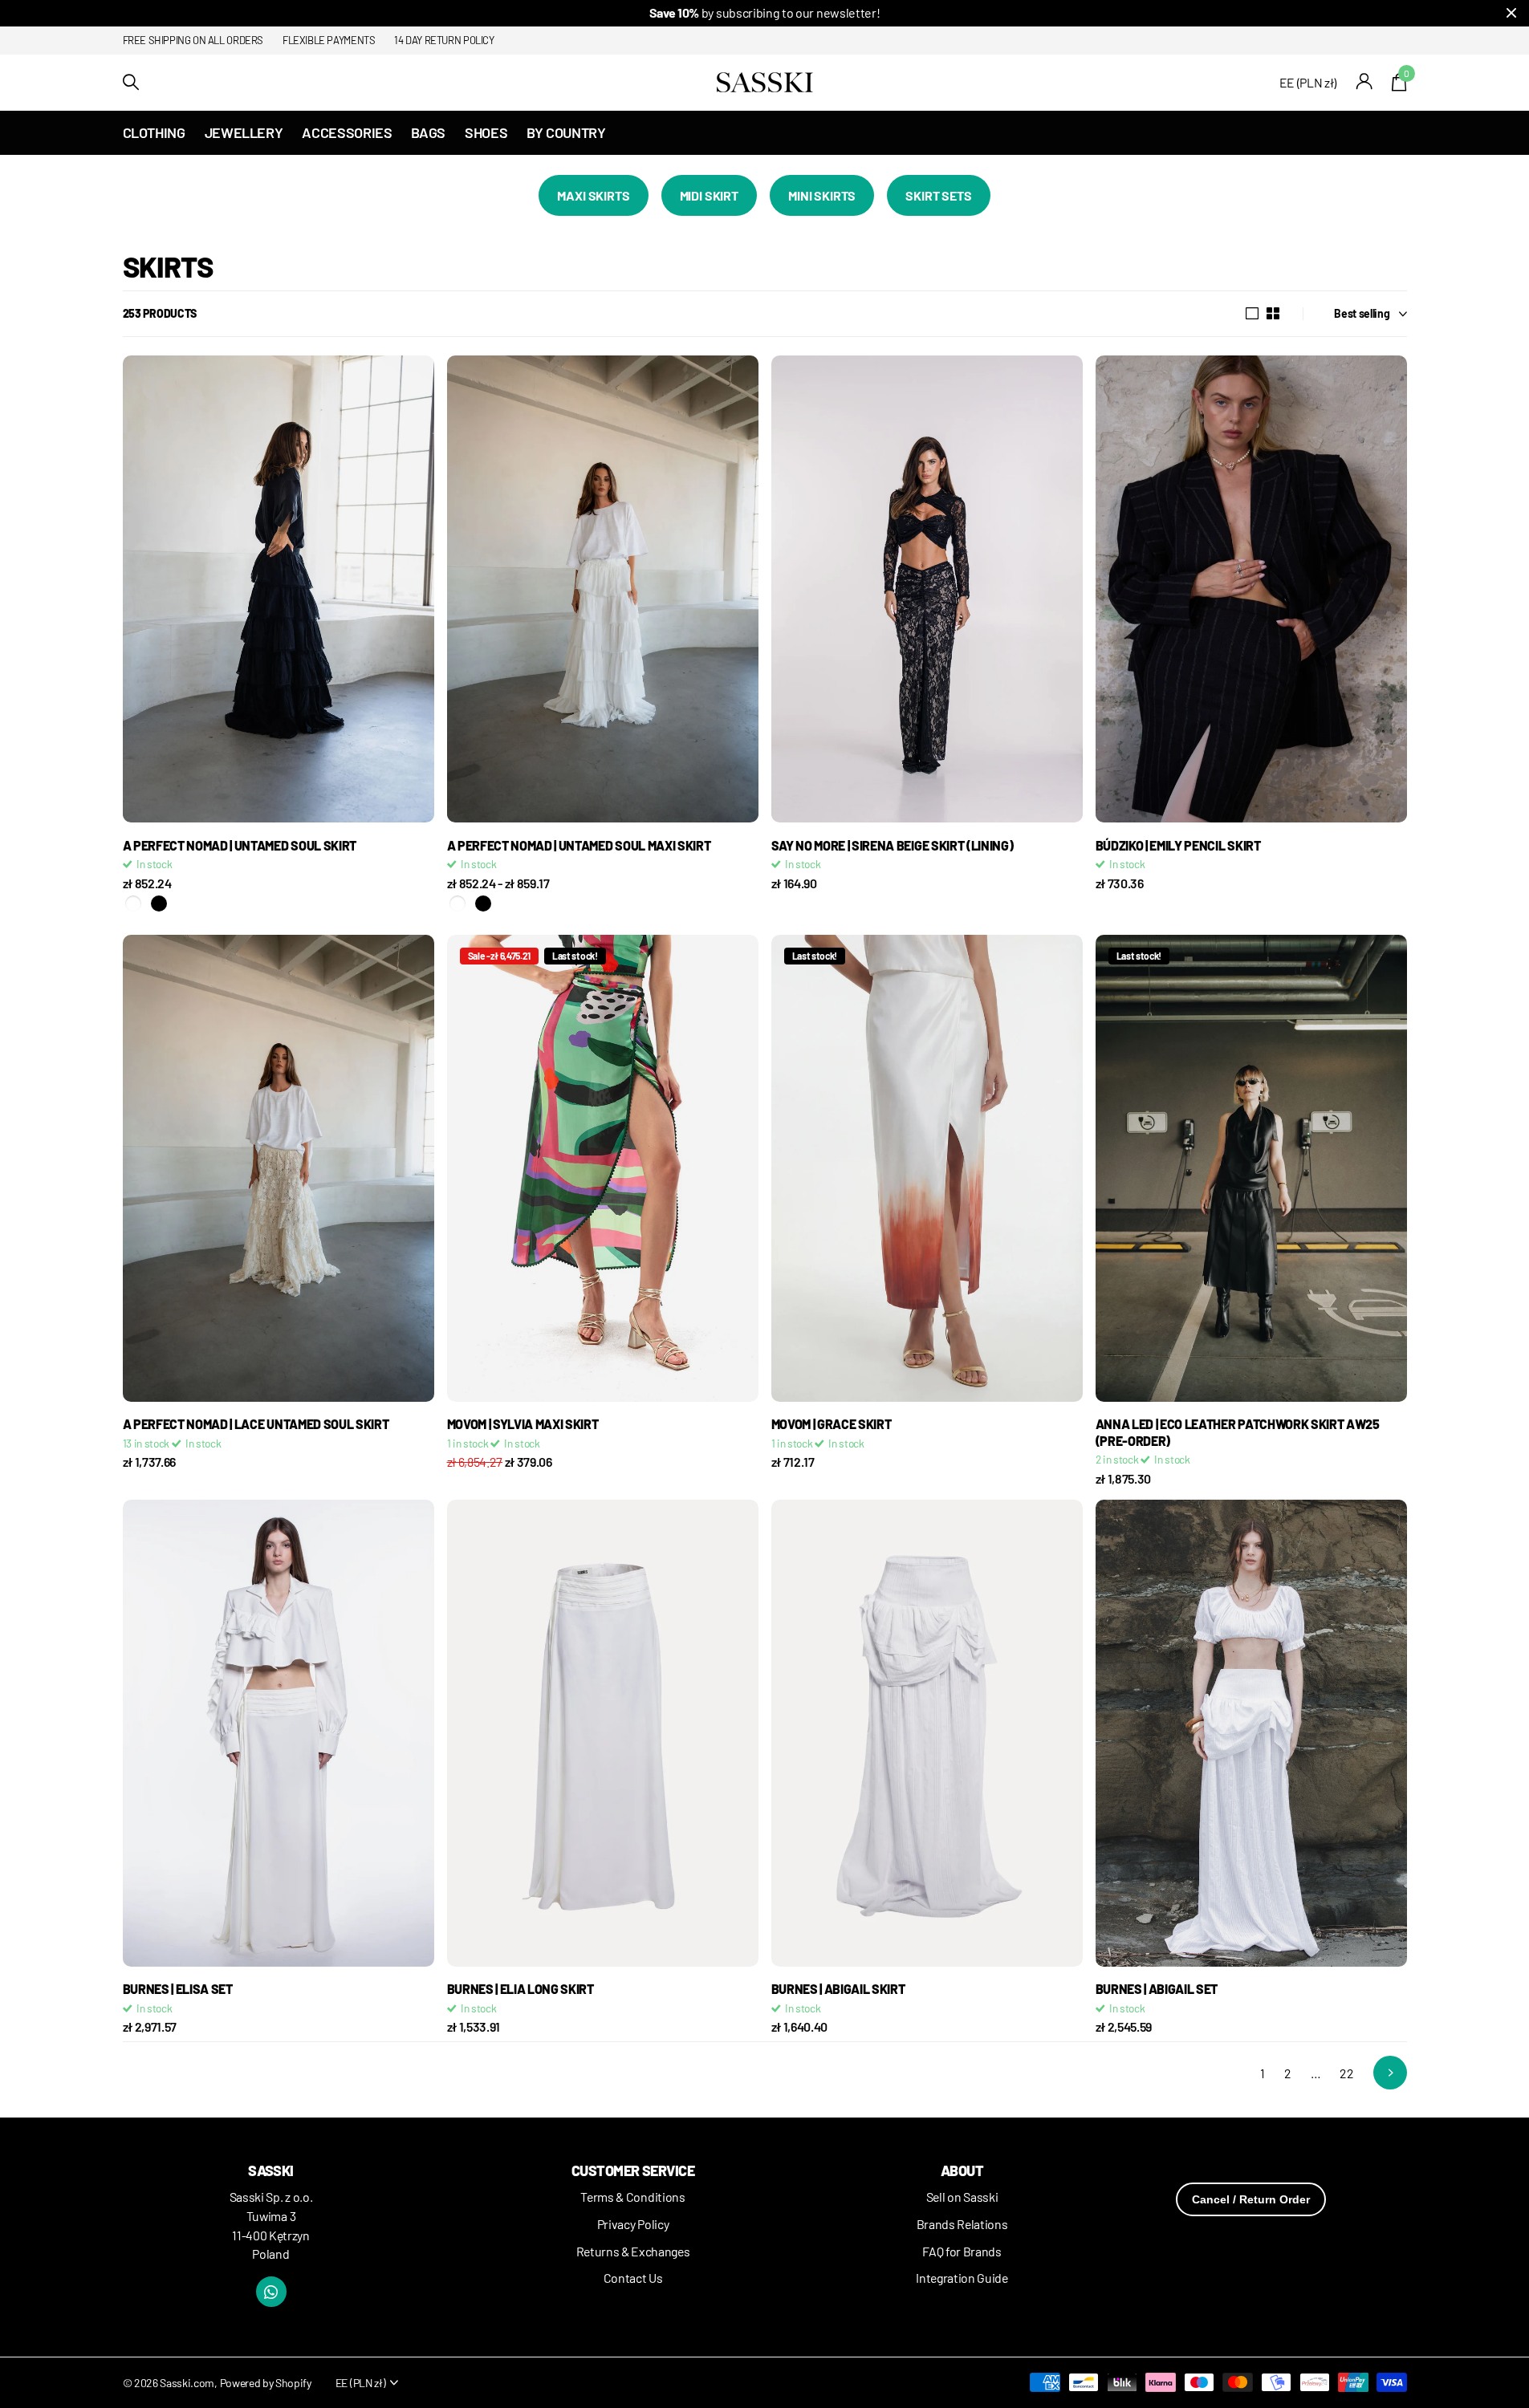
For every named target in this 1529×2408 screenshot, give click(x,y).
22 (1346, 2073)
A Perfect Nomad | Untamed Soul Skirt (240, 845)
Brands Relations (962, 2224)
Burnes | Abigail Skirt (838, 1989)
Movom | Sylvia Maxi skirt (523, 1424)
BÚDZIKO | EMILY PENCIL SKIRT (1178, 845)
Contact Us (633, 2278)
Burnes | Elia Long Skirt (521, 1989)
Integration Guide (962, 2278)
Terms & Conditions (632, 2197)
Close (1511, 13)
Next (1390, 2073)
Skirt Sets (938, 195)
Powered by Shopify (266, 2383)
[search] (131, 82)
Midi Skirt (709, 195)
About (962, 2170)
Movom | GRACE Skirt (832, 1424)
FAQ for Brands (962, 2251)
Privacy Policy (633, 2224)
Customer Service (633, 2170)
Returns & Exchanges (633, 2251)
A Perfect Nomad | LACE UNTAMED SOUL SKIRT (256, 1424)
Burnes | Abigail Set (1157, 1989)
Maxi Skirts (593, 195)
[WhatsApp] (271, 2292)
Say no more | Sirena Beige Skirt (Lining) (893, 845)
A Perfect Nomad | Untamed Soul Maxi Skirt (579, 845)
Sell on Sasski (962, 2197)
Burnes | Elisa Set (178, 1989)
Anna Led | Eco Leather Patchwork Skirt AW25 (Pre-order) (1238, 1432)
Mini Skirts (822, 195)
